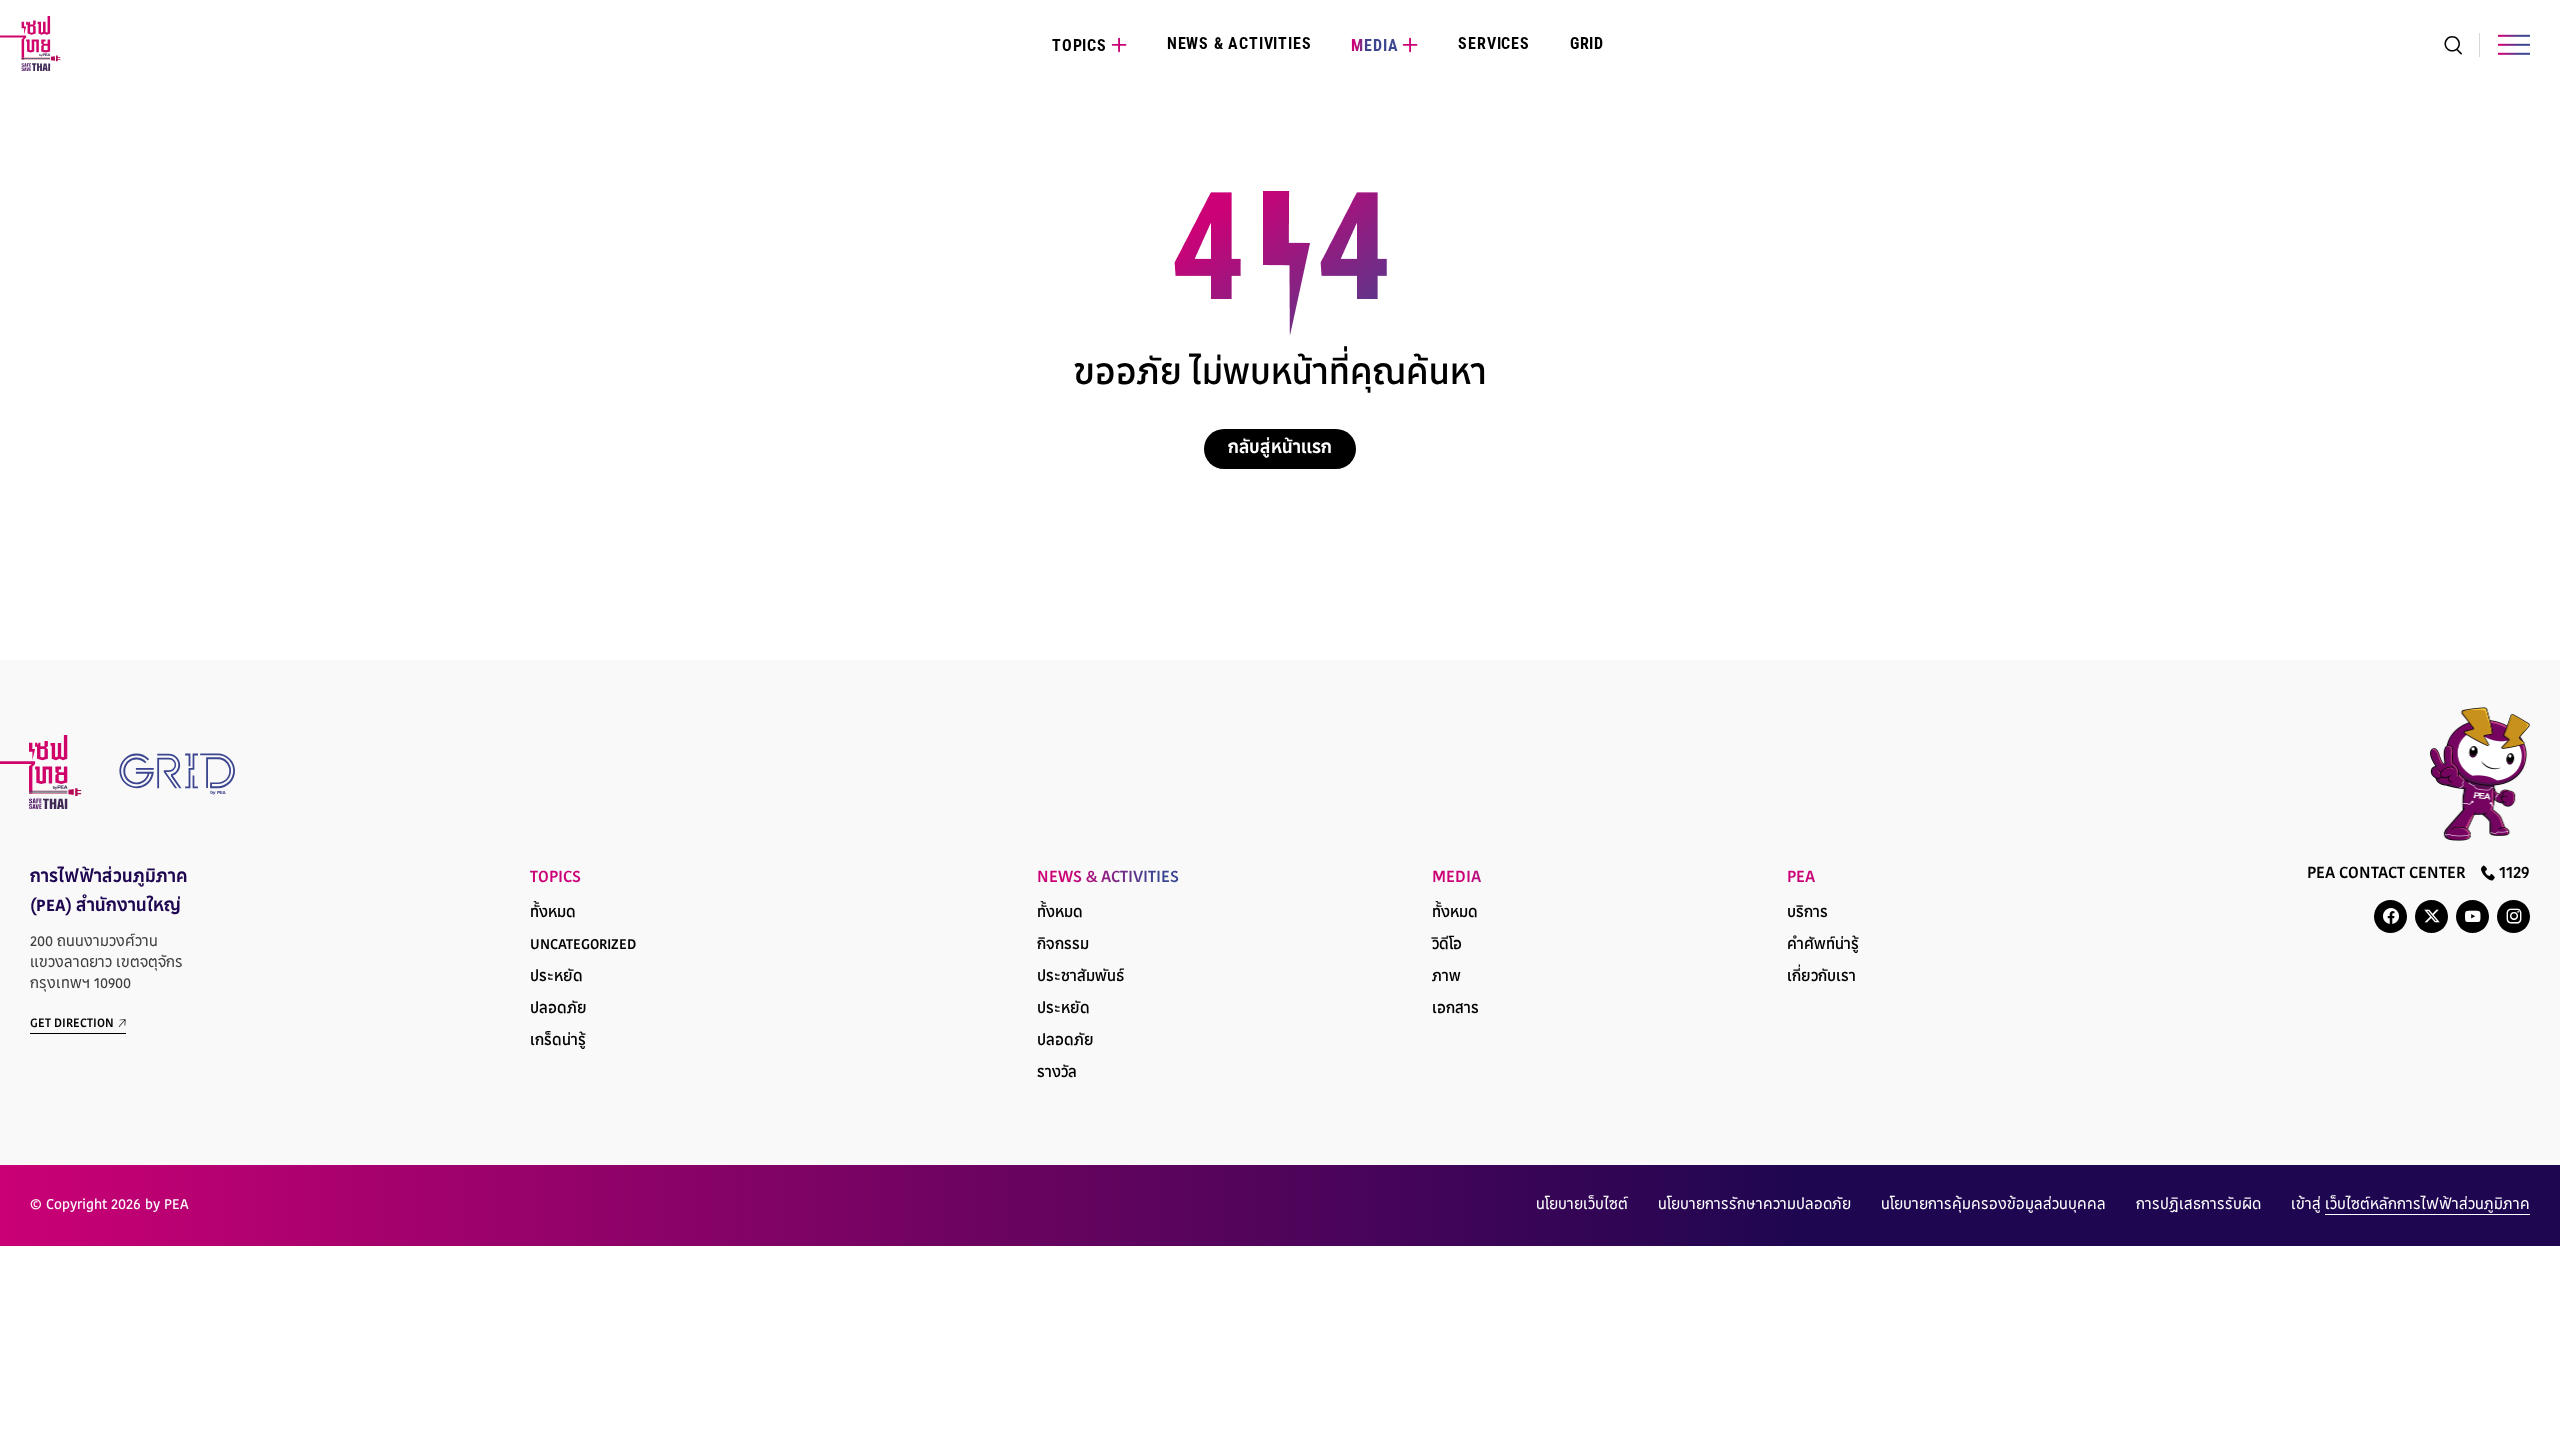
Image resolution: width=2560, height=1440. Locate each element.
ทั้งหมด (553, 913)
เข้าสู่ (2410, 1205)
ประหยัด (556, 977)
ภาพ (1446, 977)
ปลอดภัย (558, 1009)
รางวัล (1057, 1073)
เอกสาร (1455, 1009)
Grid (1587, 43)
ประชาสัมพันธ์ (1080, 977)
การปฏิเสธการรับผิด (2198, 1205)
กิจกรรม (1063, 945)
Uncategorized (583, 945)
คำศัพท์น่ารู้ (1823, 945)
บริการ (1807, 913)
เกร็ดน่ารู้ (558, 1041)
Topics (1079, 45)
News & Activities (1239, 43)
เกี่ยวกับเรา (1821, 977)
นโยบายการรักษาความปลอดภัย (1754, 1205)
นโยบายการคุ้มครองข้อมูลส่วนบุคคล (1993, 1205)
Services (1493, 43)
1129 (2512, 874)
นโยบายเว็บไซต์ (1582, 1205)
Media (1374, 45)
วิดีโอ (1447, 945)
